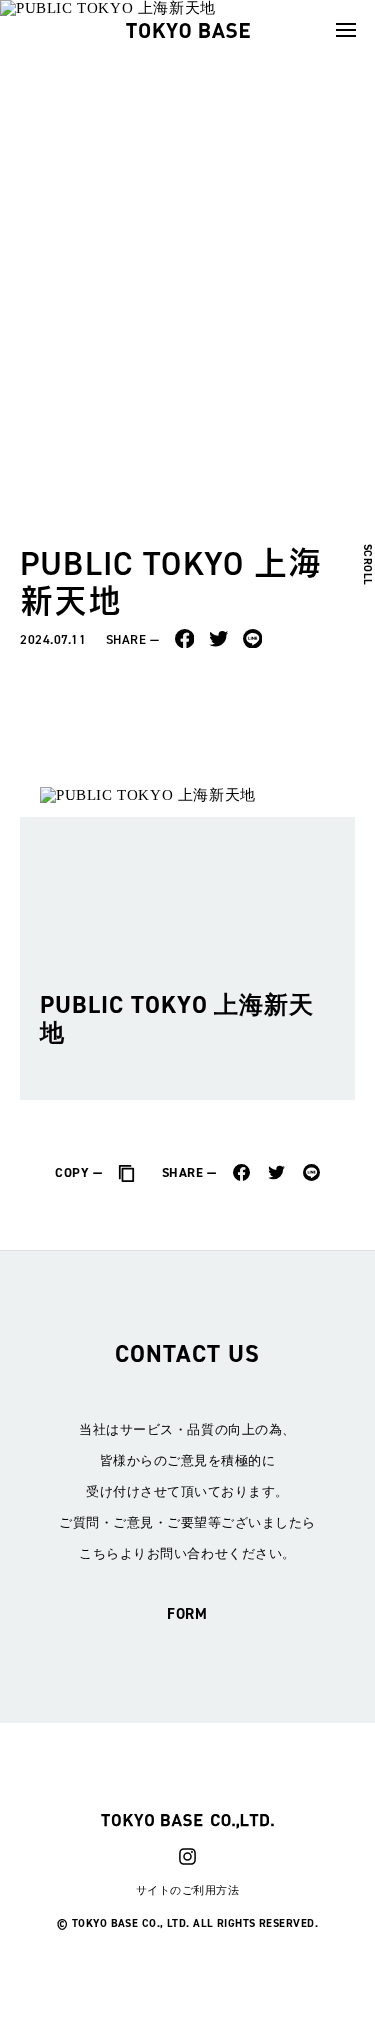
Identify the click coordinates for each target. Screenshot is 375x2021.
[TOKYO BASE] (188, 30)
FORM (187, 1614)
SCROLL (367, 564)
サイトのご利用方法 (187, 1890)
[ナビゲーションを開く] (346, 30)
